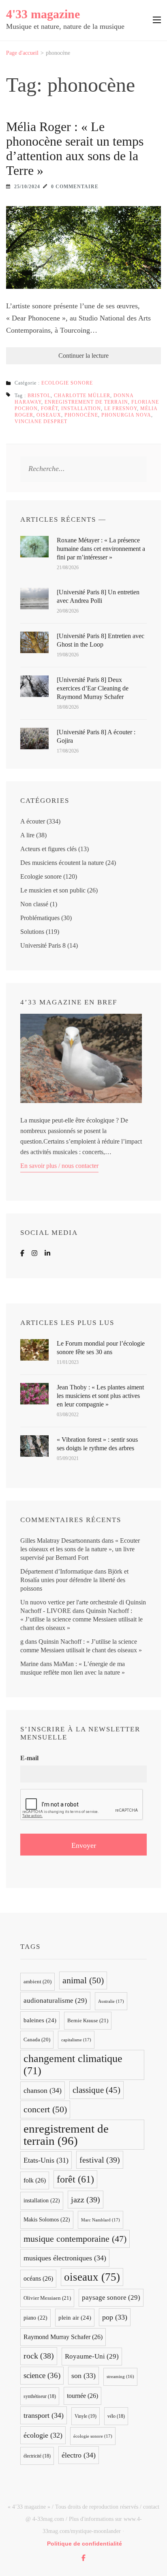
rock (39, 2356)
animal (83, 1980)
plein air (75, 2318)
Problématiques (40, 918)
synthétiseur (40, 2396)
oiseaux (49, 415)
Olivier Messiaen (47, 2298)
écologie (43, 2435)
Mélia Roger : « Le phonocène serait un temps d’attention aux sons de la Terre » (75, 148)
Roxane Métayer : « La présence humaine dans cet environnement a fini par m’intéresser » (101, 549)
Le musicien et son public (53, 890)
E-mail (29, 1758)
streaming (120, 2377)
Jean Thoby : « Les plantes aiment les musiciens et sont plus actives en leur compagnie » (100, 1396)
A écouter (33, 821)
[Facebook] (22, 1253)
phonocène (81, 415)
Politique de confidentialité (85, 2544)
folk (35, 2180)
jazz (86, 2200)
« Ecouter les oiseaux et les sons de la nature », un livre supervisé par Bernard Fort (80, 1549)
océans (38, 2278)
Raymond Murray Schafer (63, 2337)
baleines (40, 2020)
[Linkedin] (47, 1253)
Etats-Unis (46, 2160)
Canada (37, 2040)
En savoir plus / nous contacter (59, 1166)
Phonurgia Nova (126, 415)
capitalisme (76, 2040)
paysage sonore (111, 2298)
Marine (29, 1664)
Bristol (39, 396)
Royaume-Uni (92, 2356)
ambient (37, 1982)
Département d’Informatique (57, 1571)
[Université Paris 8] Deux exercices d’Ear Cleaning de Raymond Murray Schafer (93, 688)
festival (100, 2160)
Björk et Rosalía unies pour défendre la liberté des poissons (74, 1580)
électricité (37, 2456)
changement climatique (73, 2065)
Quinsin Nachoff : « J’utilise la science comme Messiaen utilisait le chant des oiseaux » (81, 1619)
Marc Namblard (101, 2220)
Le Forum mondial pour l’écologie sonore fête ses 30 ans (101, 1348)
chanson (43, 2090)
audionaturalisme (55, 2001)
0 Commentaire (75, 187)
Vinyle (86, 2416)
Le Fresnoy (121, 409)
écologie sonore (93, 2436)
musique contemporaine (75, 2239)
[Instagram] (34, 1253)
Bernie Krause (88, 2020)
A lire (27, 835)
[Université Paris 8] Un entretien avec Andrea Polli (98, 596)
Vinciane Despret (41, 421)
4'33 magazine (43, 14)
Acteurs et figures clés (48, 849)
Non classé (34, 904)
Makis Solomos (47, 2220)
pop (115, 2317)
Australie (111, 2001)
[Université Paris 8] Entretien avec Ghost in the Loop (101, 640)
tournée (82, 2396)
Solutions (32, 932)
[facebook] (83, 2558)
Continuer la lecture (83, 356)
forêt (49, 409)
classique (96, 2090)
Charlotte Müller (82, 396)
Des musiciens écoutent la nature (62, 863)
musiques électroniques (65, 2258)
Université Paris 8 (43, 945)
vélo (116, 2416)
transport (44, 2415)
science (42, 2375)
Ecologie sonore (67, 383)
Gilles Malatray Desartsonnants (60, 1541)
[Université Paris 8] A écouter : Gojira (96, 736)
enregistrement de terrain (86, 402)
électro (79, 2455)
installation (81, 409)
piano (35, 2318)
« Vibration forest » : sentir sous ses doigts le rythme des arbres (97, 1444)
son (83, 2376)
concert (45, 2109)
